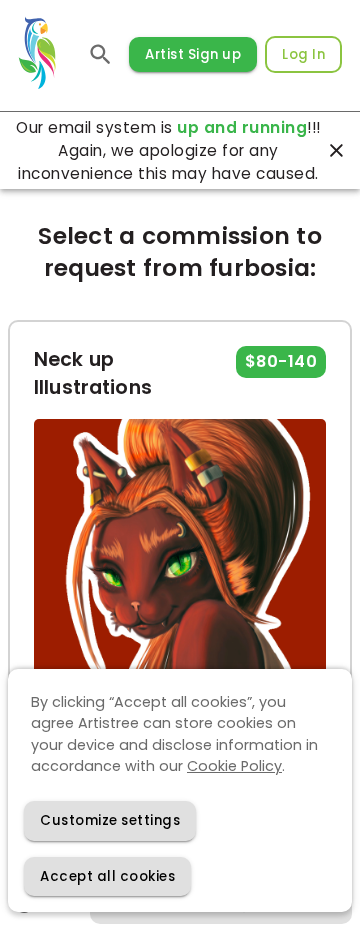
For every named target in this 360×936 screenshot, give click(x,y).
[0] (101, 54)
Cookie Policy (234, 766)
